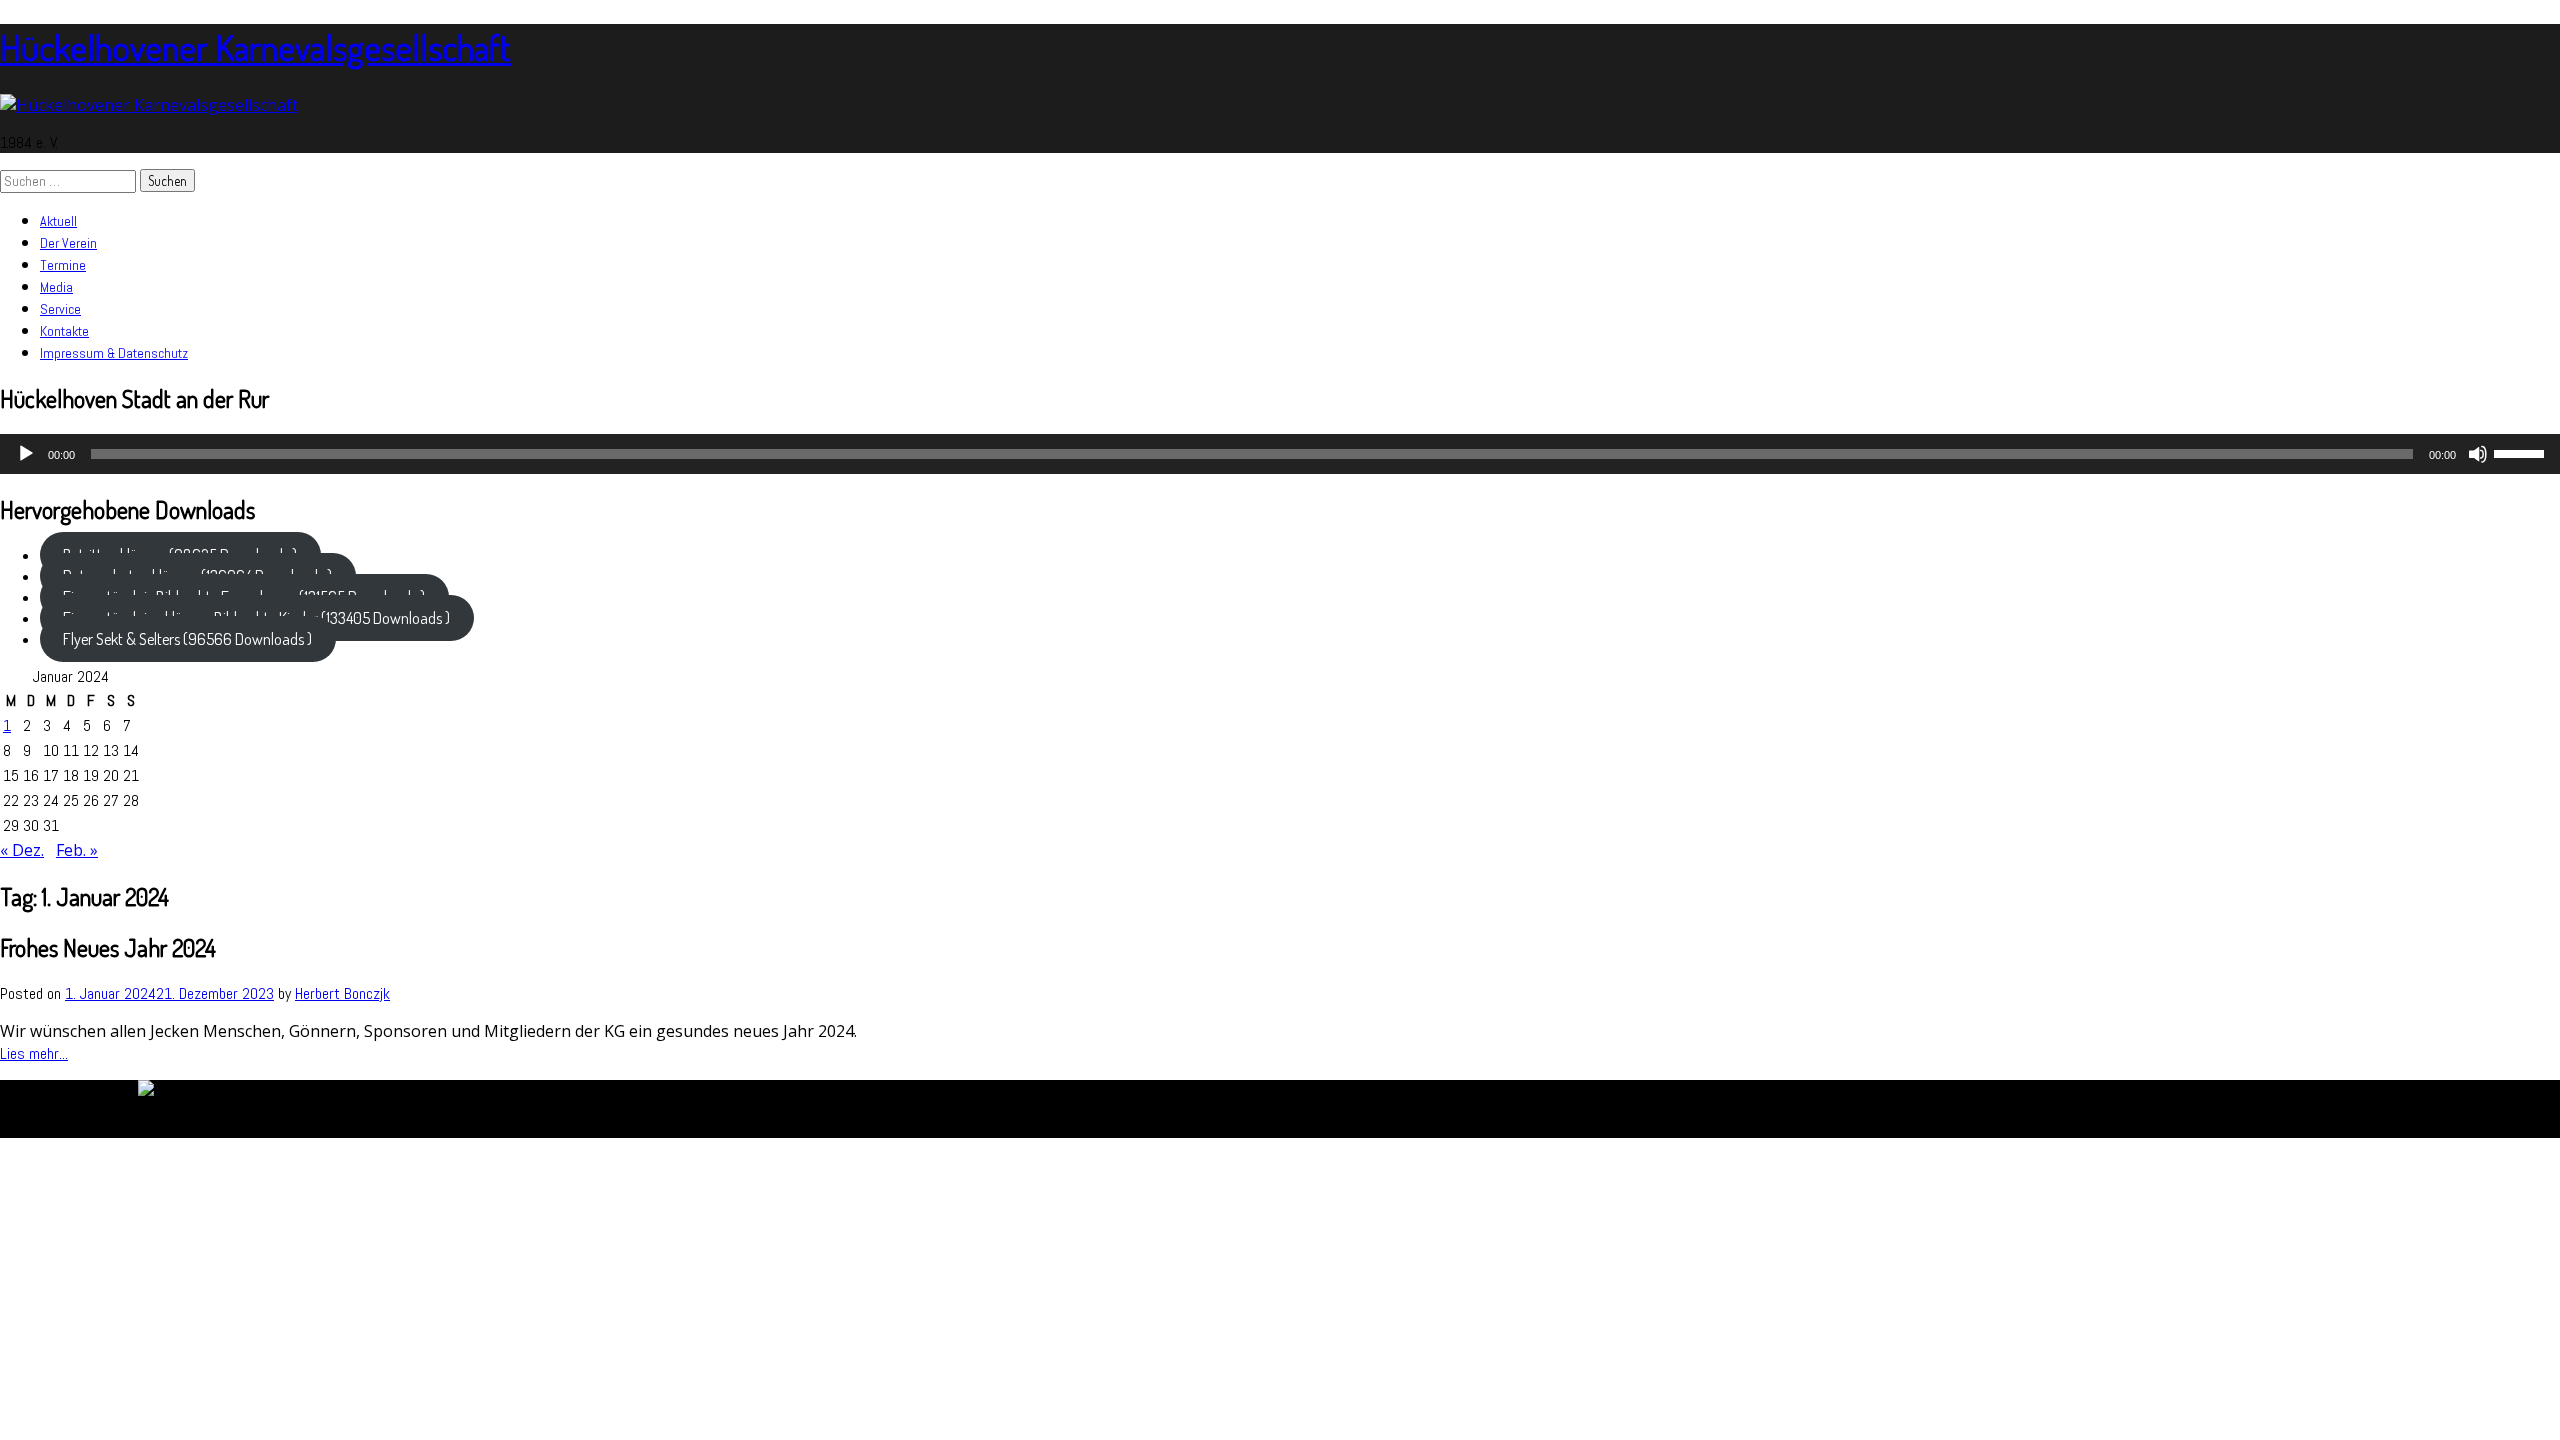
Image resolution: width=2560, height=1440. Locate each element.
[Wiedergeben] (26, 454)
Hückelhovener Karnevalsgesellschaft (255, 47)
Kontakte (64, 331)
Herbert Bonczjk (342, 993)
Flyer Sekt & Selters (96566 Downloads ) (187, 639)
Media (56, 287)
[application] (1280, 454)
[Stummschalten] (2478, 454)
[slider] (2522, 452)
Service (60, 309)
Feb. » (77, 850)
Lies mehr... (34, 1053)
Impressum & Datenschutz (114, 353)
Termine (63, 265)
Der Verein (68, 243)
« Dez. (22, 850)
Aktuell (58, 221)
